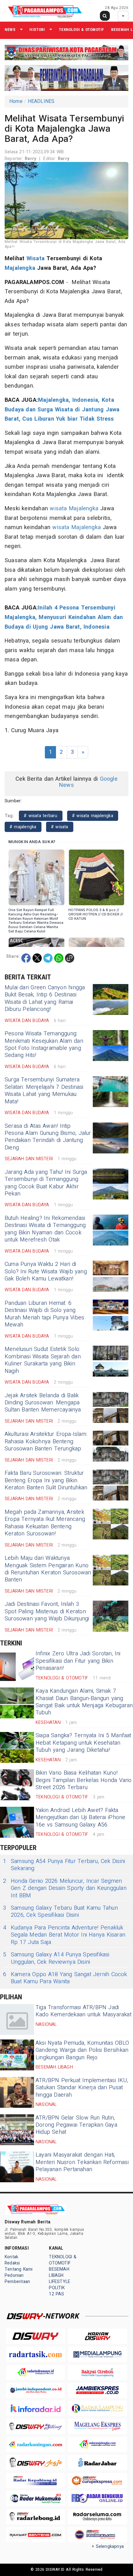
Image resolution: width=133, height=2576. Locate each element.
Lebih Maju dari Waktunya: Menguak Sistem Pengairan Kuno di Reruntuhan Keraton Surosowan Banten (48, 1569)
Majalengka (20, 268)
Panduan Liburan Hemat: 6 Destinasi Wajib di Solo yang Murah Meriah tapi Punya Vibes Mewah (44, 1314)
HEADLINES (41, 101)
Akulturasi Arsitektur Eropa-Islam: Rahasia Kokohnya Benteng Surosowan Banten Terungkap (46, 1441)
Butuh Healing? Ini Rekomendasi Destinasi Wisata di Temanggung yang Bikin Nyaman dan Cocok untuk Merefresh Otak (45, 1229)
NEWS (10, 30)
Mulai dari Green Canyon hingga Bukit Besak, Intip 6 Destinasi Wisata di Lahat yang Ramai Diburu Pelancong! (45, 998)
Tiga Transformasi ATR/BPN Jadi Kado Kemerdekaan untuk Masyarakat (84, 2011)
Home (16, 101)
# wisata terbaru (41, 816)
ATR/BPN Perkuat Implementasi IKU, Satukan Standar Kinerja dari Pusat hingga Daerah (82, 2088)
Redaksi (12, 2263)
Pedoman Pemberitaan (17, 2279)
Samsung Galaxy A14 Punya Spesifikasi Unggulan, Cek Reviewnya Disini (56, 1958)
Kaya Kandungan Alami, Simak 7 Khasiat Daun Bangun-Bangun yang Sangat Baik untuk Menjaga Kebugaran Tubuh (84, 1702)
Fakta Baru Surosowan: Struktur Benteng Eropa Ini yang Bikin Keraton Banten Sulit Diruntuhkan (46, 1480)
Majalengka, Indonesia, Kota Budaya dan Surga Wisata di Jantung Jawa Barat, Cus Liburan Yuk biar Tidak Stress (62, 410)
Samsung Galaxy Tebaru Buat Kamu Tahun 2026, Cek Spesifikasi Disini (60, 1912)
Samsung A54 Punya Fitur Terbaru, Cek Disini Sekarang (64, 1865)
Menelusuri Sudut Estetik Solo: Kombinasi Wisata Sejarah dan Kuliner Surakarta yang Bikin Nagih (43, 1360)
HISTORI (37, 30)
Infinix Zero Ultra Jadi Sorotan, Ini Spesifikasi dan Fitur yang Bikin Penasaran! (78, 1661)
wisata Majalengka (74, 509)
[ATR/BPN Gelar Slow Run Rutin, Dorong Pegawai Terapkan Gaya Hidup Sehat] (17, 2130)
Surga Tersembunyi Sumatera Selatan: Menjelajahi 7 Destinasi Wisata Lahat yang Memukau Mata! (44, 1091)
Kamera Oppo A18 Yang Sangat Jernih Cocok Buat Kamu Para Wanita (65, 1978)
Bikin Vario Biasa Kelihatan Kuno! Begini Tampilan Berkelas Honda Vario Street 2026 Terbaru (84, 1780)
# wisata (60, 827)
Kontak (11, 2257)
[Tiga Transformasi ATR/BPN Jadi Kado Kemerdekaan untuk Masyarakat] (17, 2019)
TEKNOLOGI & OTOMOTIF (81, 30)
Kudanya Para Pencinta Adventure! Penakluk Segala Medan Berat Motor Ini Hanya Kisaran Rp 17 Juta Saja (64, 1935)
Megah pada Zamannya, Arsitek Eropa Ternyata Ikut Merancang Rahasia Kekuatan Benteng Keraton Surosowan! (45, 1523)
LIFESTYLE (60, 2282)
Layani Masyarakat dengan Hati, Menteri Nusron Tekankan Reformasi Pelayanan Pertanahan (82, 2162)
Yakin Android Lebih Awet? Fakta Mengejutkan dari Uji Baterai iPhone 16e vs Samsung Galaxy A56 (80, 1818)
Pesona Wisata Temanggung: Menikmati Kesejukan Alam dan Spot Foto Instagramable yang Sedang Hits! (44, 1044)
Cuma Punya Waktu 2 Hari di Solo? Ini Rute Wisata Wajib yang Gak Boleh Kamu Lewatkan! (46, 1271)
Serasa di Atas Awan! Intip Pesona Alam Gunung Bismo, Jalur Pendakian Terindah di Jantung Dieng (48, 1137)
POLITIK (57, 2288)
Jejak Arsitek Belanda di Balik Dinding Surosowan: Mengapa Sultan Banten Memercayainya (43, 1403)
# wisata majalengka (93, 816)
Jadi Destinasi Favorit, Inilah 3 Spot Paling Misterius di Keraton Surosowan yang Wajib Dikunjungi (47, 1611)
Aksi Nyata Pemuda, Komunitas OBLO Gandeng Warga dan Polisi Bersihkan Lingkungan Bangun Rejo (82, 2050)
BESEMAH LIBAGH (59, 2272)
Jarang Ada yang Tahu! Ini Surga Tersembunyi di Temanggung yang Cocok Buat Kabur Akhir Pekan (46, 1183)
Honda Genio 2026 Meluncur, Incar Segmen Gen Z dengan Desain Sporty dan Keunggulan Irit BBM (65, 1888)
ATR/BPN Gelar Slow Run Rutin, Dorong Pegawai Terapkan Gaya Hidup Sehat (76, 2125)
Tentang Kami (19, 2269)
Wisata (36, 259)
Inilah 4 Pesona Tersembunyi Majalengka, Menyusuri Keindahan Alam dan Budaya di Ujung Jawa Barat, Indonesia (64, 617)
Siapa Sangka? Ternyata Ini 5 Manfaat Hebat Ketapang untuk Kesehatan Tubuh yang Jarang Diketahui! (84, 1743)
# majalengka (23, 827)
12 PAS (56, 2294)
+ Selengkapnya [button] (108, 2546)
